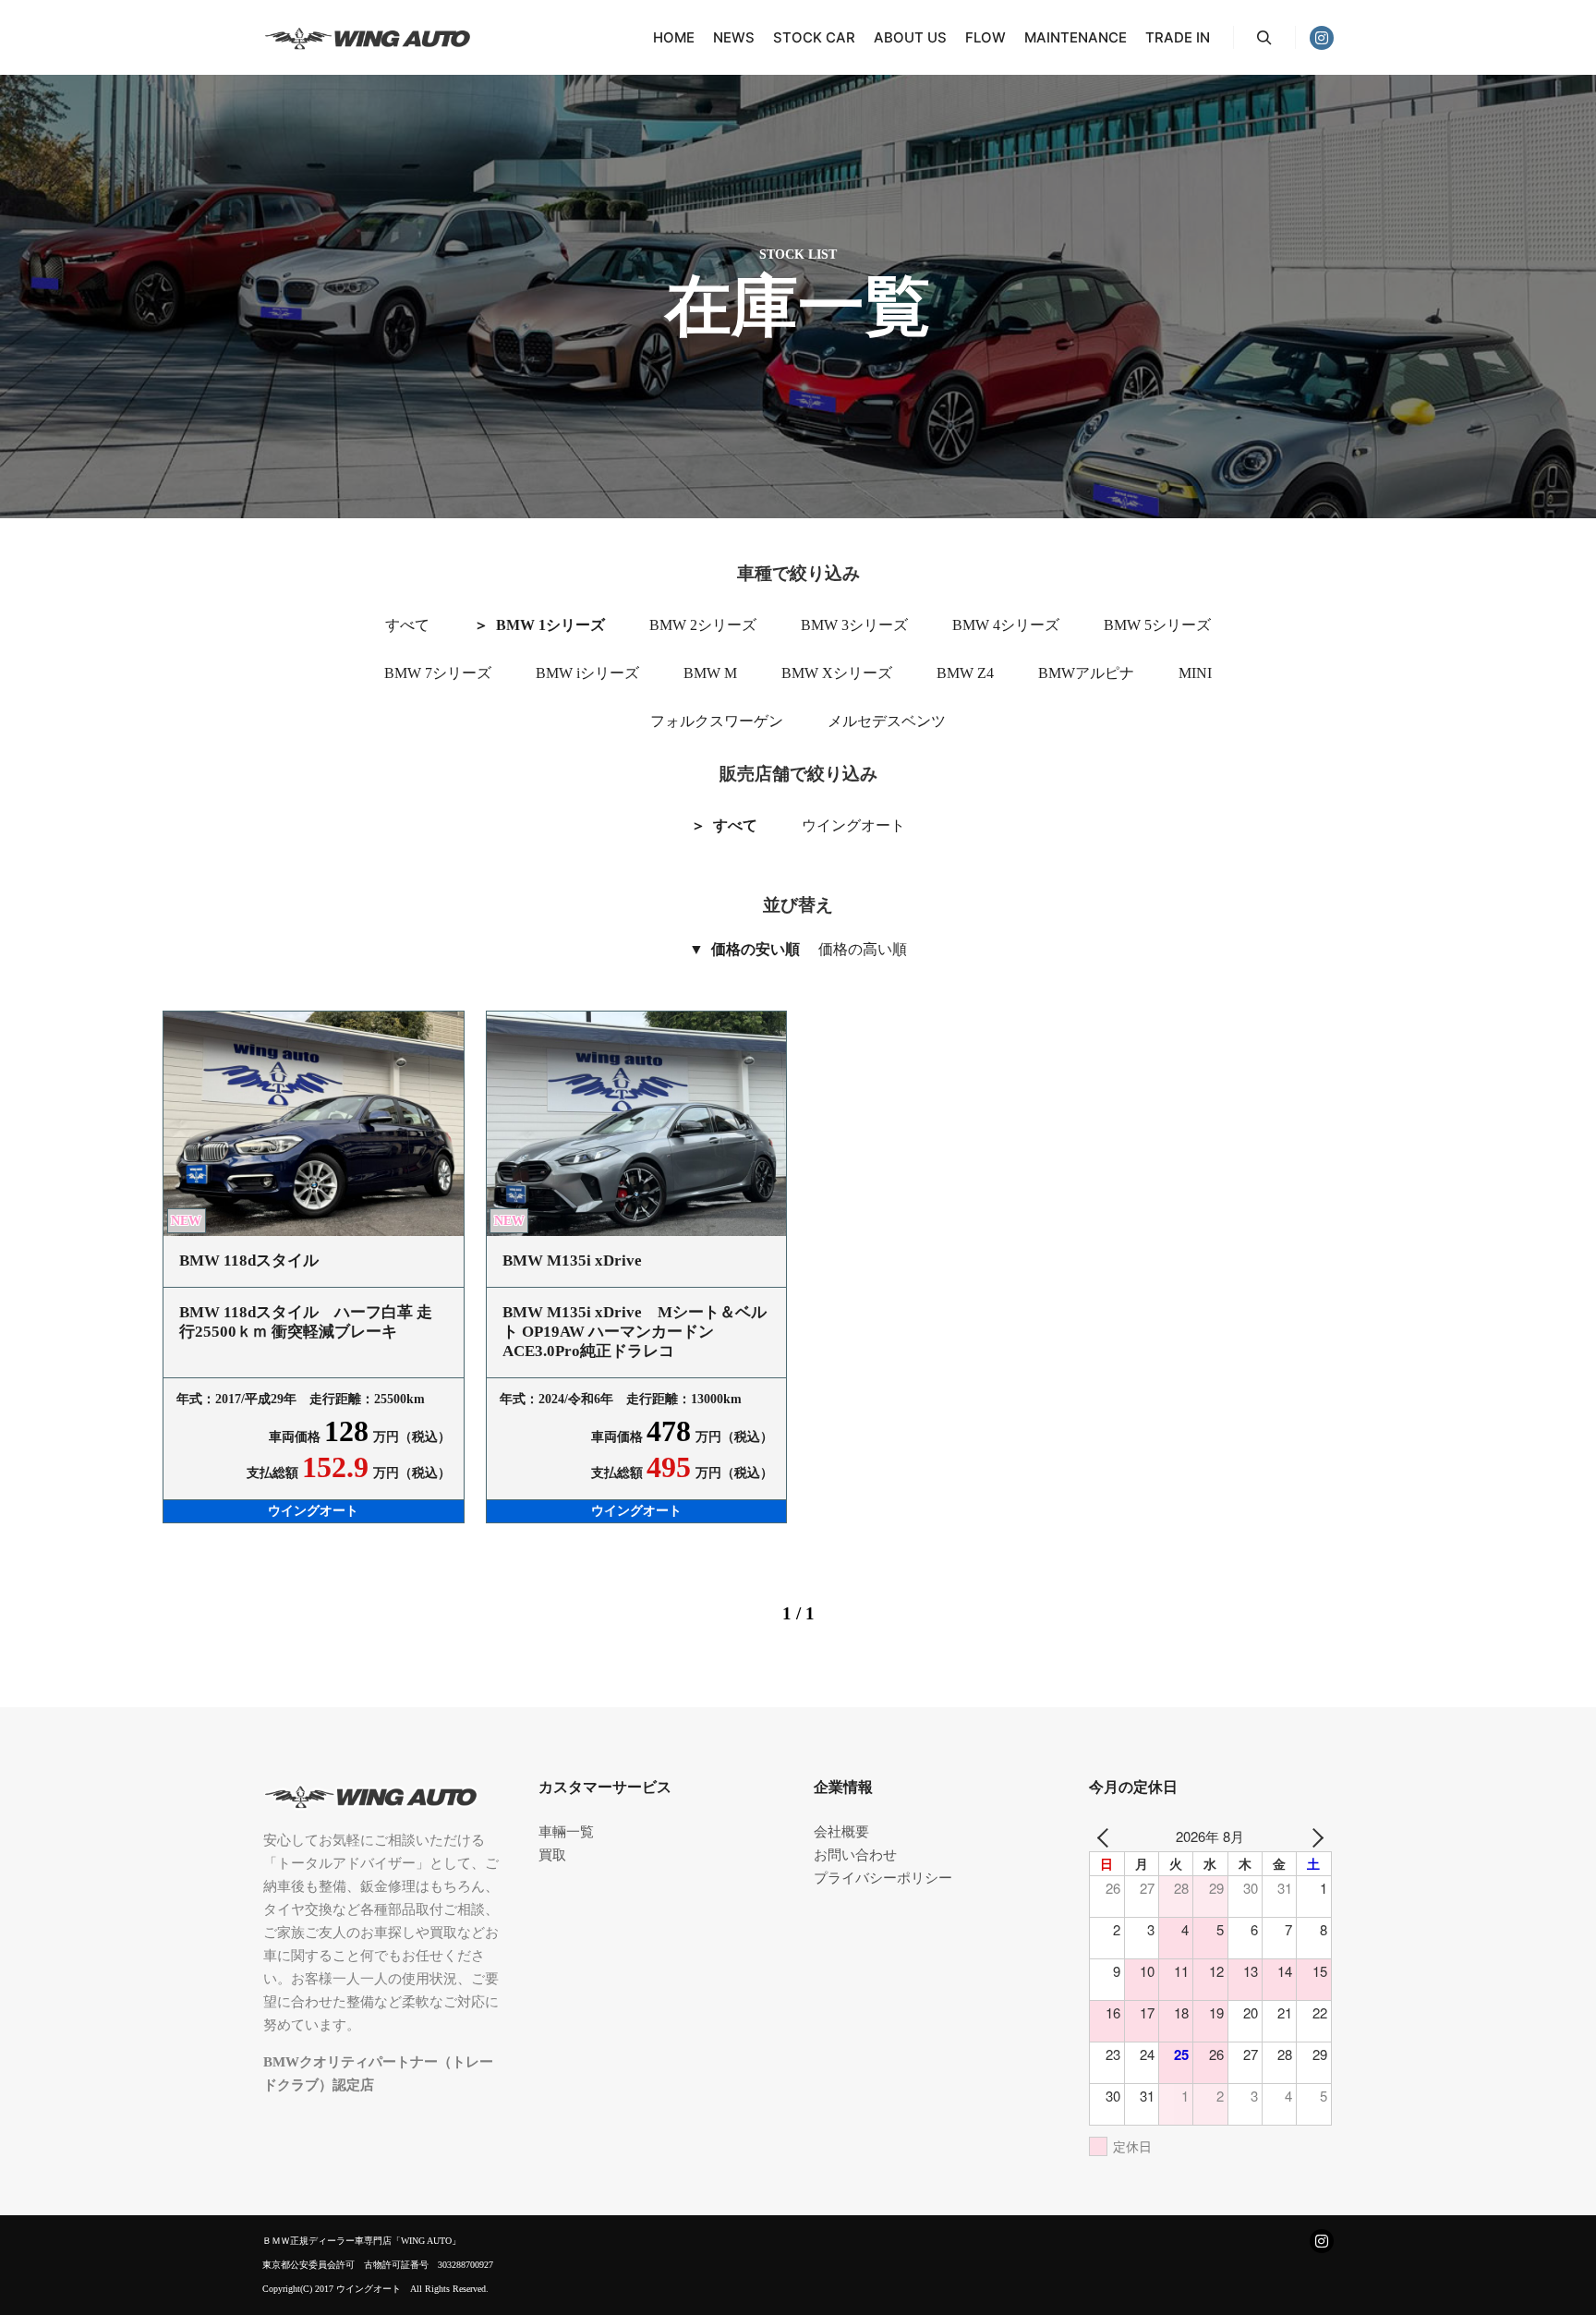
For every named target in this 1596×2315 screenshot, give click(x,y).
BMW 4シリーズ (1006, 625)
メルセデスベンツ (887, 721)
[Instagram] (1322, 38)
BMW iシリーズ (587, 673)
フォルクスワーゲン (717, 721)
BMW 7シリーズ (438, 673)
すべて (407, 625)
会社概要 (841, 1832)
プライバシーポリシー (883, 1878)
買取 (552, 1855)
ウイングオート (853, 825)
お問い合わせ (855, 1855)
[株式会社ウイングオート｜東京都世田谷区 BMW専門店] (380, 37)
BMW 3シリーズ (854, 625)
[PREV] (1106, 1836)
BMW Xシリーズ (837, 673)
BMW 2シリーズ (703, 625)
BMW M (710, 673)
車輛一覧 (566, 1832)
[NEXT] (1314, 1836)
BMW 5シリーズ (1157, 625)
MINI (1195, 673)
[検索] (1264, 38)
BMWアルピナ (1086, 673)
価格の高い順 (863, 949)
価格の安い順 (756, 949)
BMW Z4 (965, 673)
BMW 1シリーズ (550, 625)
